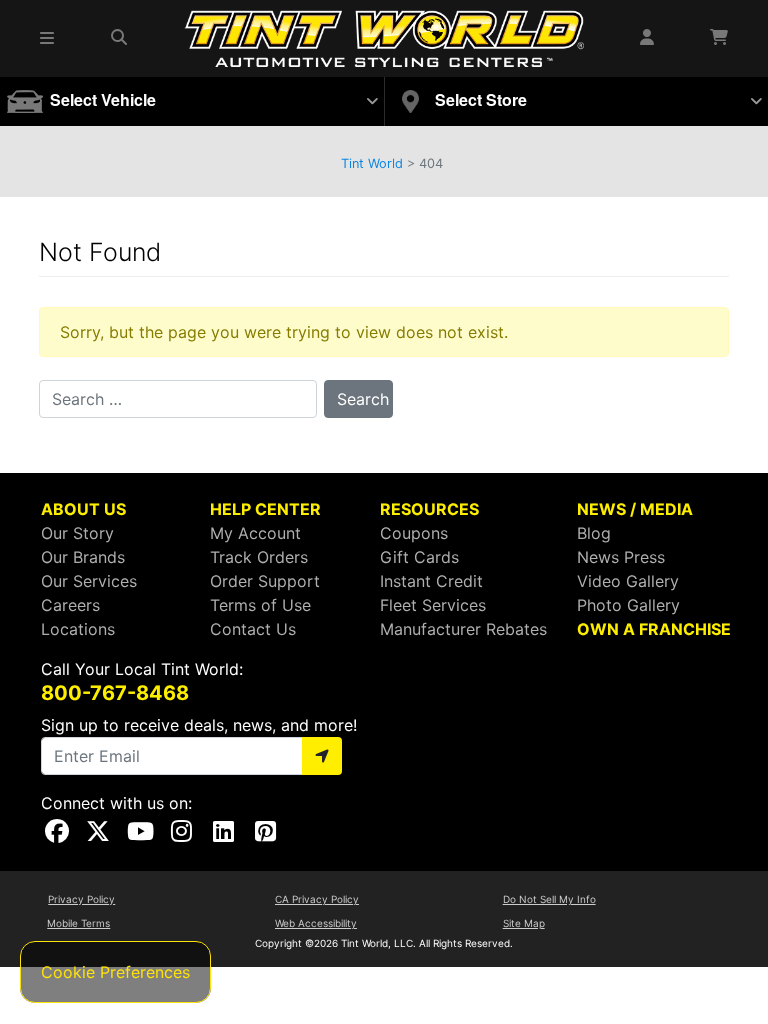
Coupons (414, 533)
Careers (70, 605)
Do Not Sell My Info (549, 899)
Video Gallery (628, 581)
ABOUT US (83, 509)
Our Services (89, 581)
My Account (255, 533)
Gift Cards (419, 557)
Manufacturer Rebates (463, 629)
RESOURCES (429, 509)
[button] (48, 38)
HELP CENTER (265, 509)
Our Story (77, 533)
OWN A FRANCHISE (654, 629)
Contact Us (253, 629)
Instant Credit (431, 581)
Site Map (524, 923)
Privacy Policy (81, 899)
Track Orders (259, 557)
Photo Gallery (628, 605)
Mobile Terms (78, 923)
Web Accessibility (316, 923)
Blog (594, 533)
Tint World (372, 163)
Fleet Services (433, 605)
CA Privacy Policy (317, 899)
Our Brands (83, 557)
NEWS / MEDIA (635, 509)
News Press (621, 557)
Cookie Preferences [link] (115, 972)
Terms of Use (260, 605)
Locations (78, 629)
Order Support (265, 581)
